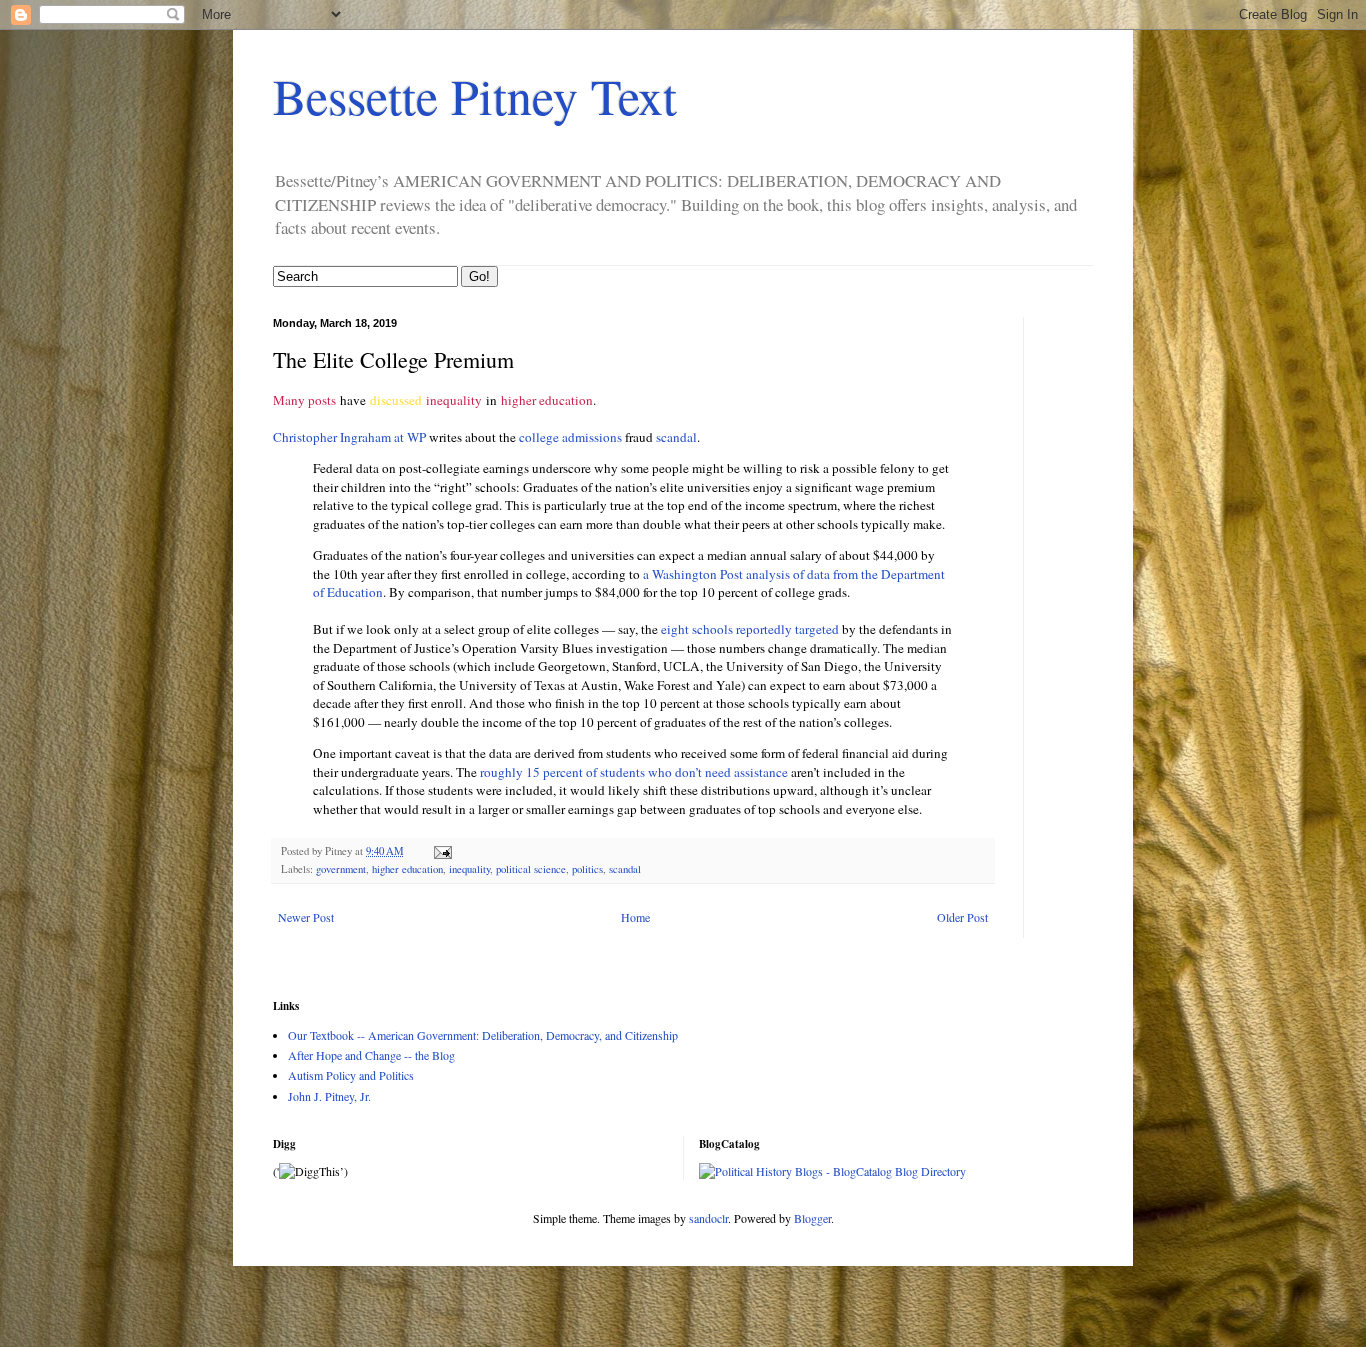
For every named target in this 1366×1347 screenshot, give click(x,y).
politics (587, 869)
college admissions (570, 437)
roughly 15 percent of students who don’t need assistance (635, 772)
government (341, 869)
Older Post (962, 917)
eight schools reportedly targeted (750, 629)
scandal (676, 437)
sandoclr (708, 1218)
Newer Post (306, 917)
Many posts (304, 400)
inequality (454, 400)
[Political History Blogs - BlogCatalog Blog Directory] (832, 1171)
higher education (547, 400)
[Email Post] (442, 851)
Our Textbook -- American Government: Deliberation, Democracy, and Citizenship (483, 1035)
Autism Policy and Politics (351, 1075)
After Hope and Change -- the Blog (371, 1055)
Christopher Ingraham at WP (349, 437)
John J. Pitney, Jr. (329, 1096)
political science (531, 869)
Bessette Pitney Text (475, 95)
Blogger (812, 1218)
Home (635, 917)
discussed (396, 400)
